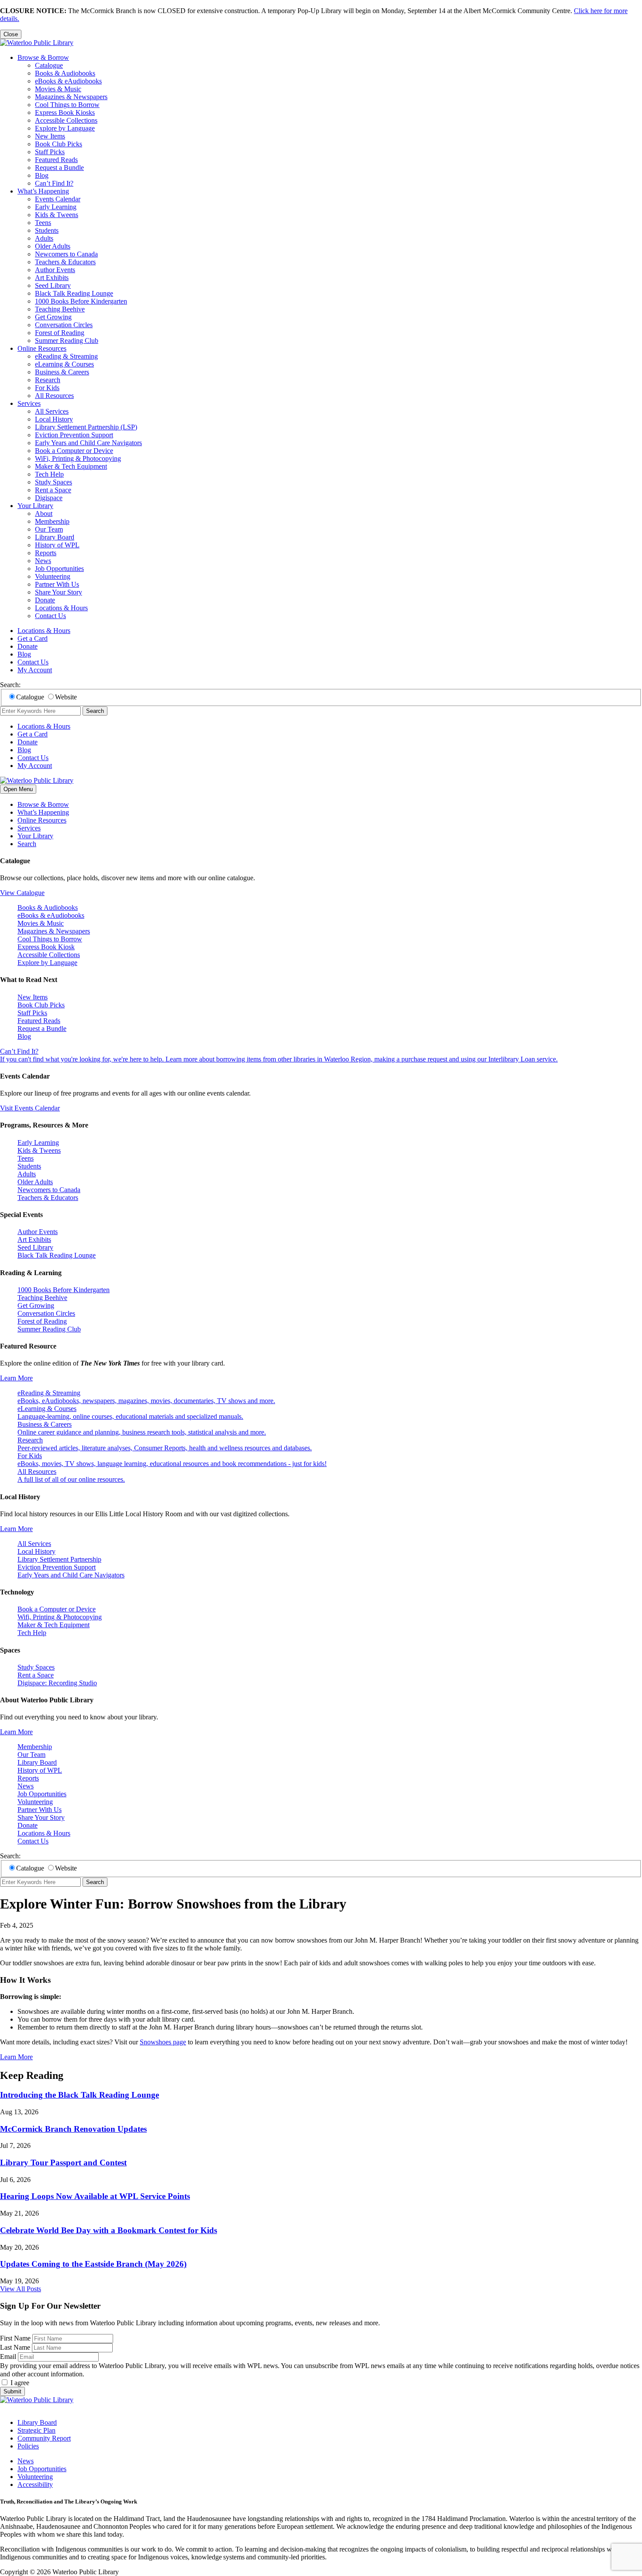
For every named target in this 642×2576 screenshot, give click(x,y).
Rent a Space (53, 490)
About (44, 513)
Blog (42, 175)
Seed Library (53, 285)
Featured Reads (56, 160)
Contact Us (50, 616)
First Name (15, 2338)
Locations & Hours (61, 608)
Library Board (55, 537)
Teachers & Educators (65, 262)
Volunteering (53, 576)
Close (11, 34)
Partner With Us (57, 584)
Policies (28, 2446)
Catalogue (49, 65)
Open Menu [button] (18, 789)
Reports (46, 553)
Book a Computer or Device (74, 451)
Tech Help (49, 474)
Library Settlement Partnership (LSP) (86, 427)
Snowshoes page (163, 2042)
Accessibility (35, 2484)
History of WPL (57, 545)
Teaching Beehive (60, 309)
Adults (44, 238)
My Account (35, 670)
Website (66, 697)
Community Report (44, 2438)
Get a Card (33, 638)
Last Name (15, 2347)
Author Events (55, 270)
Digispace (49, 498)
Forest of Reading (60, 333)
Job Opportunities (59, 569)
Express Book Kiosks (65, 112)
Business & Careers (62, 372)
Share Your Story (59, 592)
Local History (54, 419)
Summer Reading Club (67, 341)
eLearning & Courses (64, 364)
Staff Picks (50, 152)
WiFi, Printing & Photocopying (78, 458)
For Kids (47, 388)
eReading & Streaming (66, 356)
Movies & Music (58, 89)
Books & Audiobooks (65, 73)
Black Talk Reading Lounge (74, 293)
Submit (12, 2391)
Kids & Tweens (57, 215)
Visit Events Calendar (30, 1108)
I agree (20, 2383)
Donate (45, 600)
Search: (10, 685)
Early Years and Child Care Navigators (88, 443)
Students (47, 230)
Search (95, 711)
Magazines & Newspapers (71, 97)
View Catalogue (22, 893)
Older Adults (53, 246)
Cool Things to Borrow (67, 105)
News (43, 561)
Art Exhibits (52, 278)
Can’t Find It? (54, 183)
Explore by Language (65, 128)
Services (29, 403)
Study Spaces (53, 482)
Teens (43, 223)
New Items (50, 136)
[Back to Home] (37, 43)
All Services (52, 411)
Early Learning (56, 207)
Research (48, 380)
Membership (52, 521)
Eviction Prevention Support (74, 435)
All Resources (54, 396)
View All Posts (21, 2289)
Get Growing (53, 317)
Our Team (49, 529)
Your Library (35, 506)
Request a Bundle (59, 168)
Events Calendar (58, 199)
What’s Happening (43, 191)
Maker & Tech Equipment (71, 466)
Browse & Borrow (43, 57)
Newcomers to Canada (66, 254)
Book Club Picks (59, 144)
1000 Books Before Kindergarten (81, 301)
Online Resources (42, 348)
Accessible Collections (66, 120)
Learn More (16, 1378)
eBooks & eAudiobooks (68, 81)
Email (8, 2356)
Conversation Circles (64, 325)
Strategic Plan (36, 2430)
